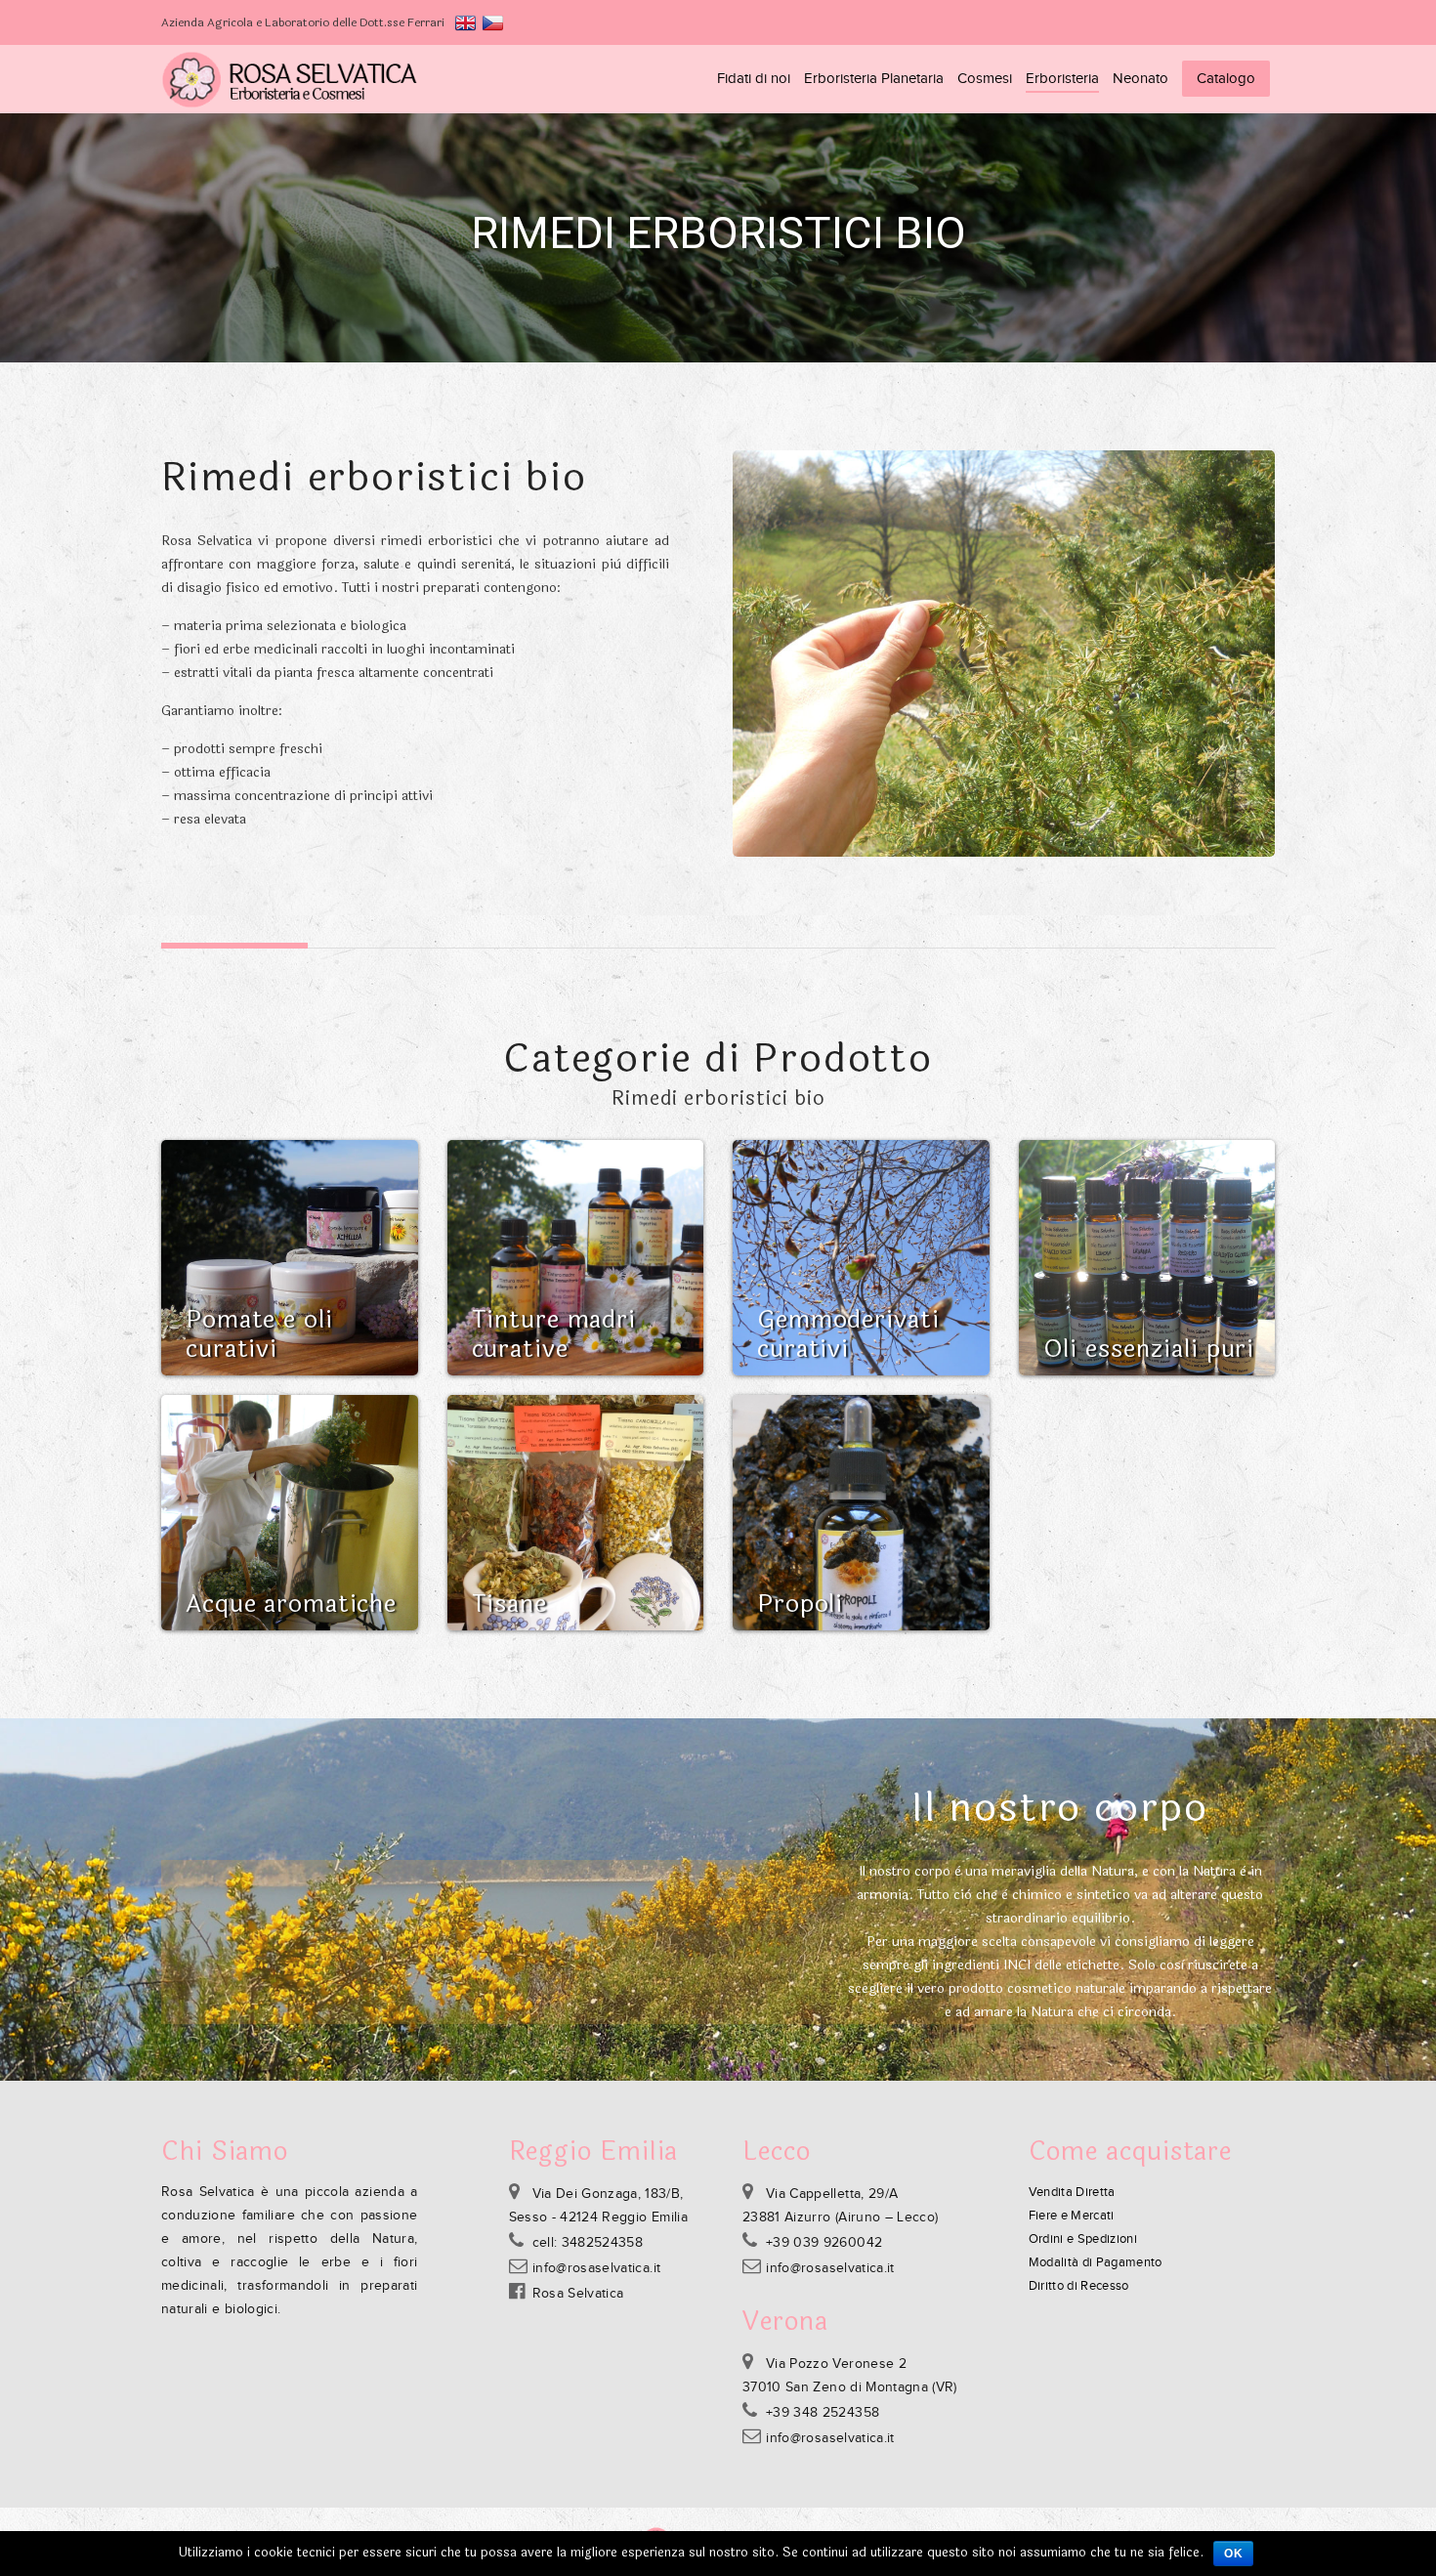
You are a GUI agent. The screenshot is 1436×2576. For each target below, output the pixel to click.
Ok (1233, 2554)
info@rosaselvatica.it (596, 2268)
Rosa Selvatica (578, 2294)
